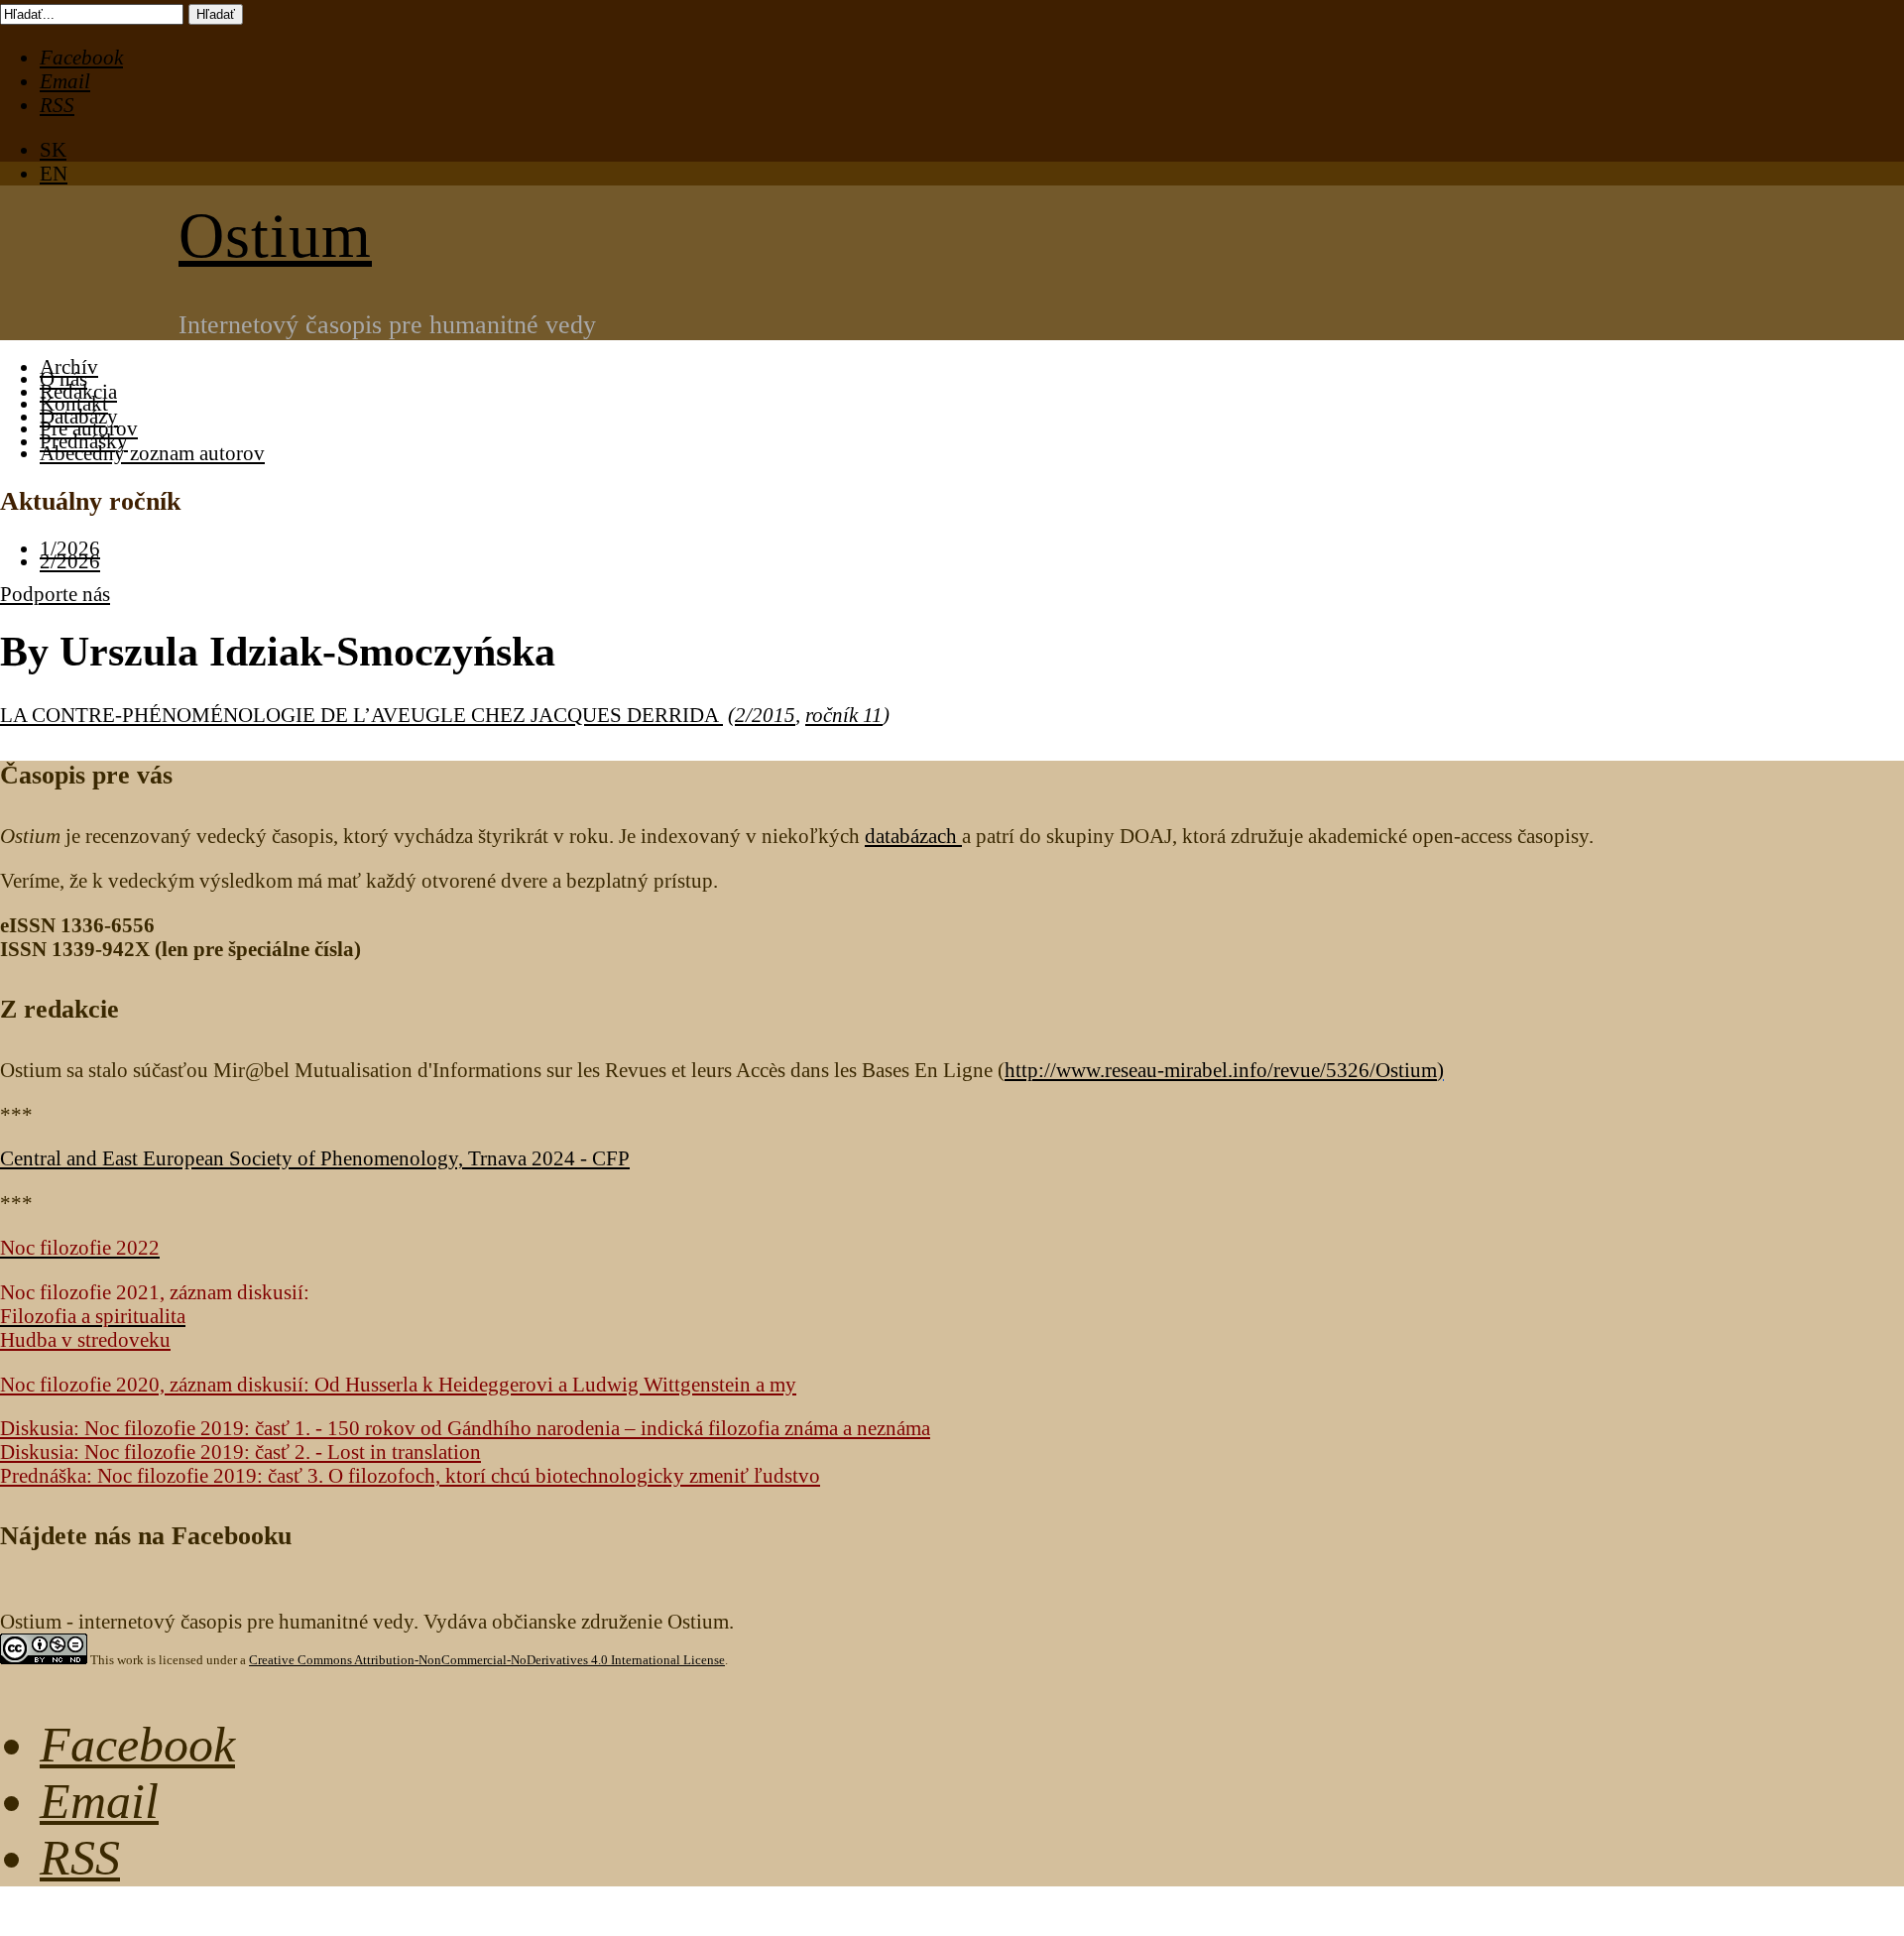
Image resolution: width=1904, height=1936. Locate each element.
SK (53, 149)
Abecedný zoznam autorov (152, 453)
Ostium (275, 236)
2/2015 (765, 715)
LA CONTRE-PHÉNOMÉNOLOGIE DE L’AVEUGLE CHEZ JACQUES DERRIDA (361, 715)
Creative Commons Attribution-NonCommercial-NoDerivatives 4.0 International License (487, 1660)
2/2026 (70, 561)
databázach (913, 836)
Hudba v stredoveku (85, 1339)
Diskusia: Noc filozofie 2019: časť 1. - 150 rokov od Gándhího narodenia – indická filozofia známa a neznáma (465, 1428)
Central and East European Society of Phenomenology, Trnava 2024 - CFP (315, 1158)
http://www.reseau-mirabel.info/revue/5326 (1221, 1070)
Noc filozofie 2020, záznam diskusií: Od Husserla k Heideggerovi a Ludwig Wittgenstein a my (398, 1384)
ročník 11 (844, 715)
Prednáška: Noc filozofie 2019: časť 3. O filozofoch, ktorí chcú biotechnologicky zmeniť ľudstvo (410, 1475)
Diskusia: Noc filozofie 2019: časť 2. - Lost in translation (240, 1452)
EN (54, 173)
